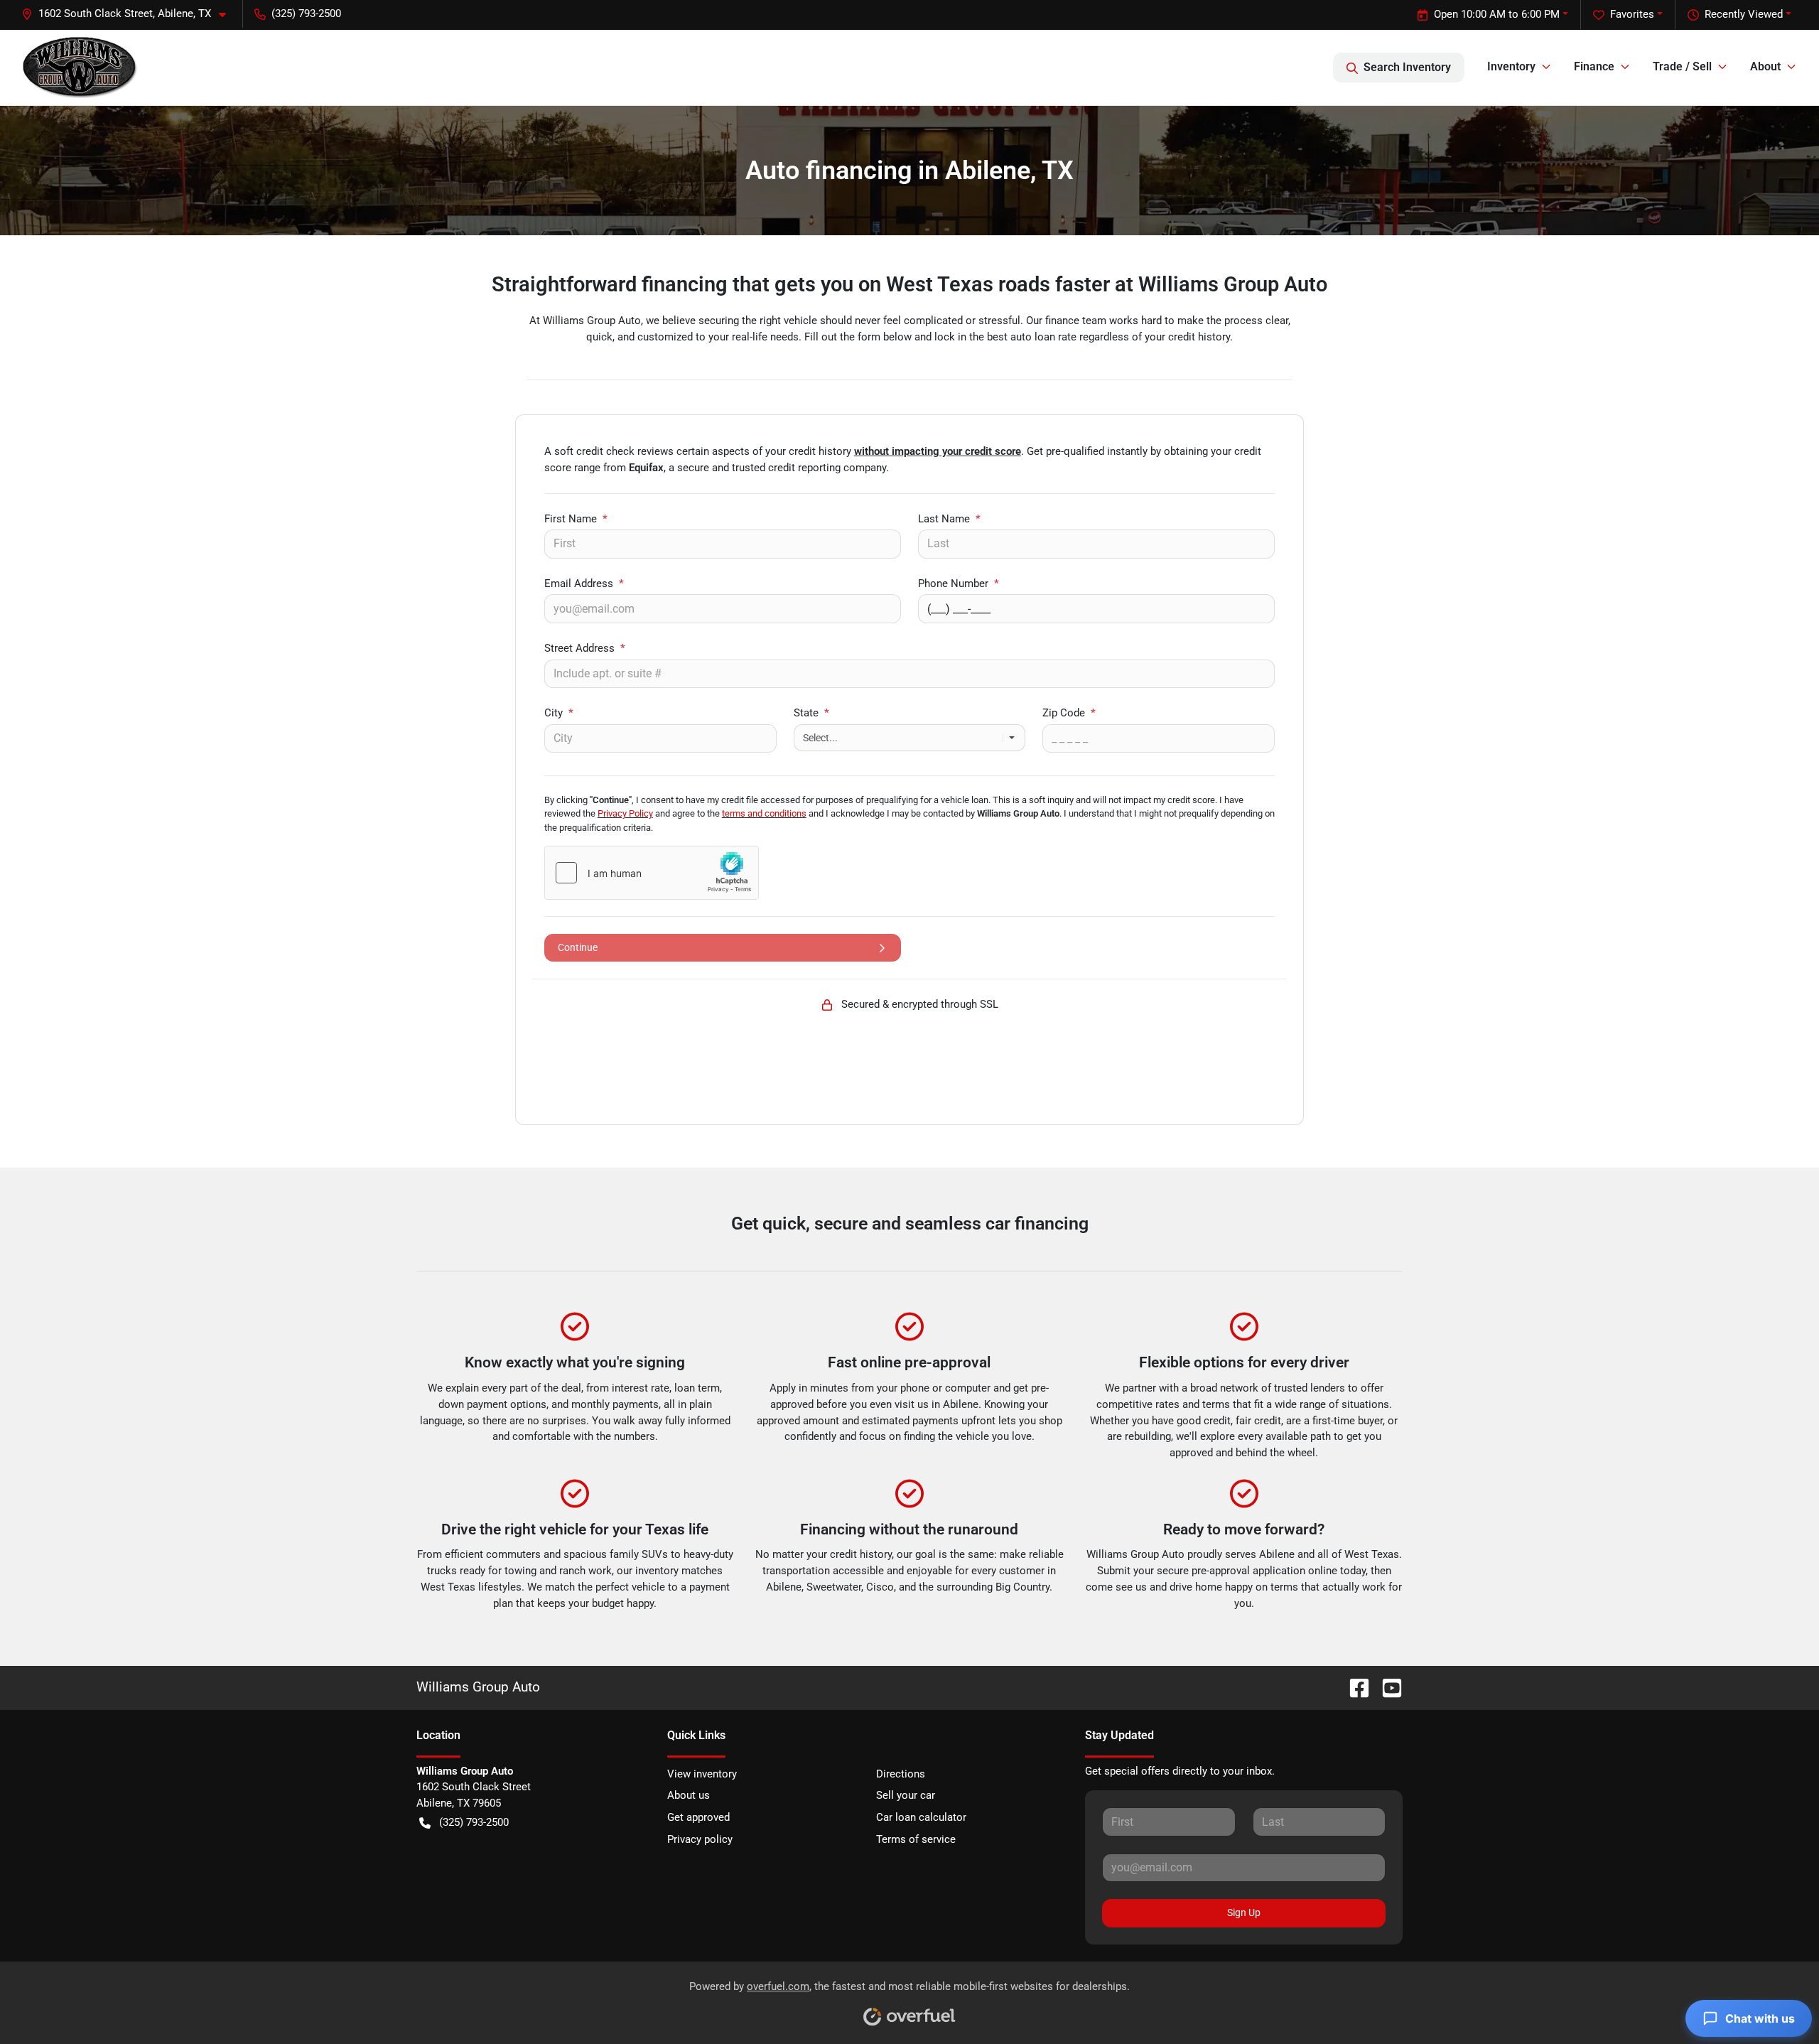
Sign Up (1244, 1913)
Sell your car (906, 1795)
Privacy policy (700, 1839)
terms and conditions (764, 813)
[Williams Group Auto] (80, 68)
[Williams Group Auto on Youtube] (1386, 1687)
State (811, 713)
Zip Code (1069, 713)
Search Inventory (1407, 67)
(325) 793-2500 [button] (306, 14)
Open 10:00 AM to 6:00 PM (1497, 14)
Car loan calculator (921, 1817)
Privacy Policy (625, 813)
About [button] (1765, 66)
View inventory (702, 1774)
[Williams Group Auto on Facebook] (1354, 1687)
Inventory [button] (1511, 66)
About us (689, 1795)
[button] (129, 14)
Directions (901, 1774)
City (559, 713)
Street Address (585, 648)
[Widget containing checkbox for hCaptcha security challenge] (652, 873)
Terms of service (916, 1839)
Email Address (584, 583)
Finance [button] (1594, 66)
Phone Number (959, 583)
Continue (578, 947)
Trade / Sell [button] (1682, 66)
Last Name (949, 519)
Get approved (698, 1817)
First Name (576, 519)
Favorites (1632, 14)
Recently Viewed (1744, 14)
